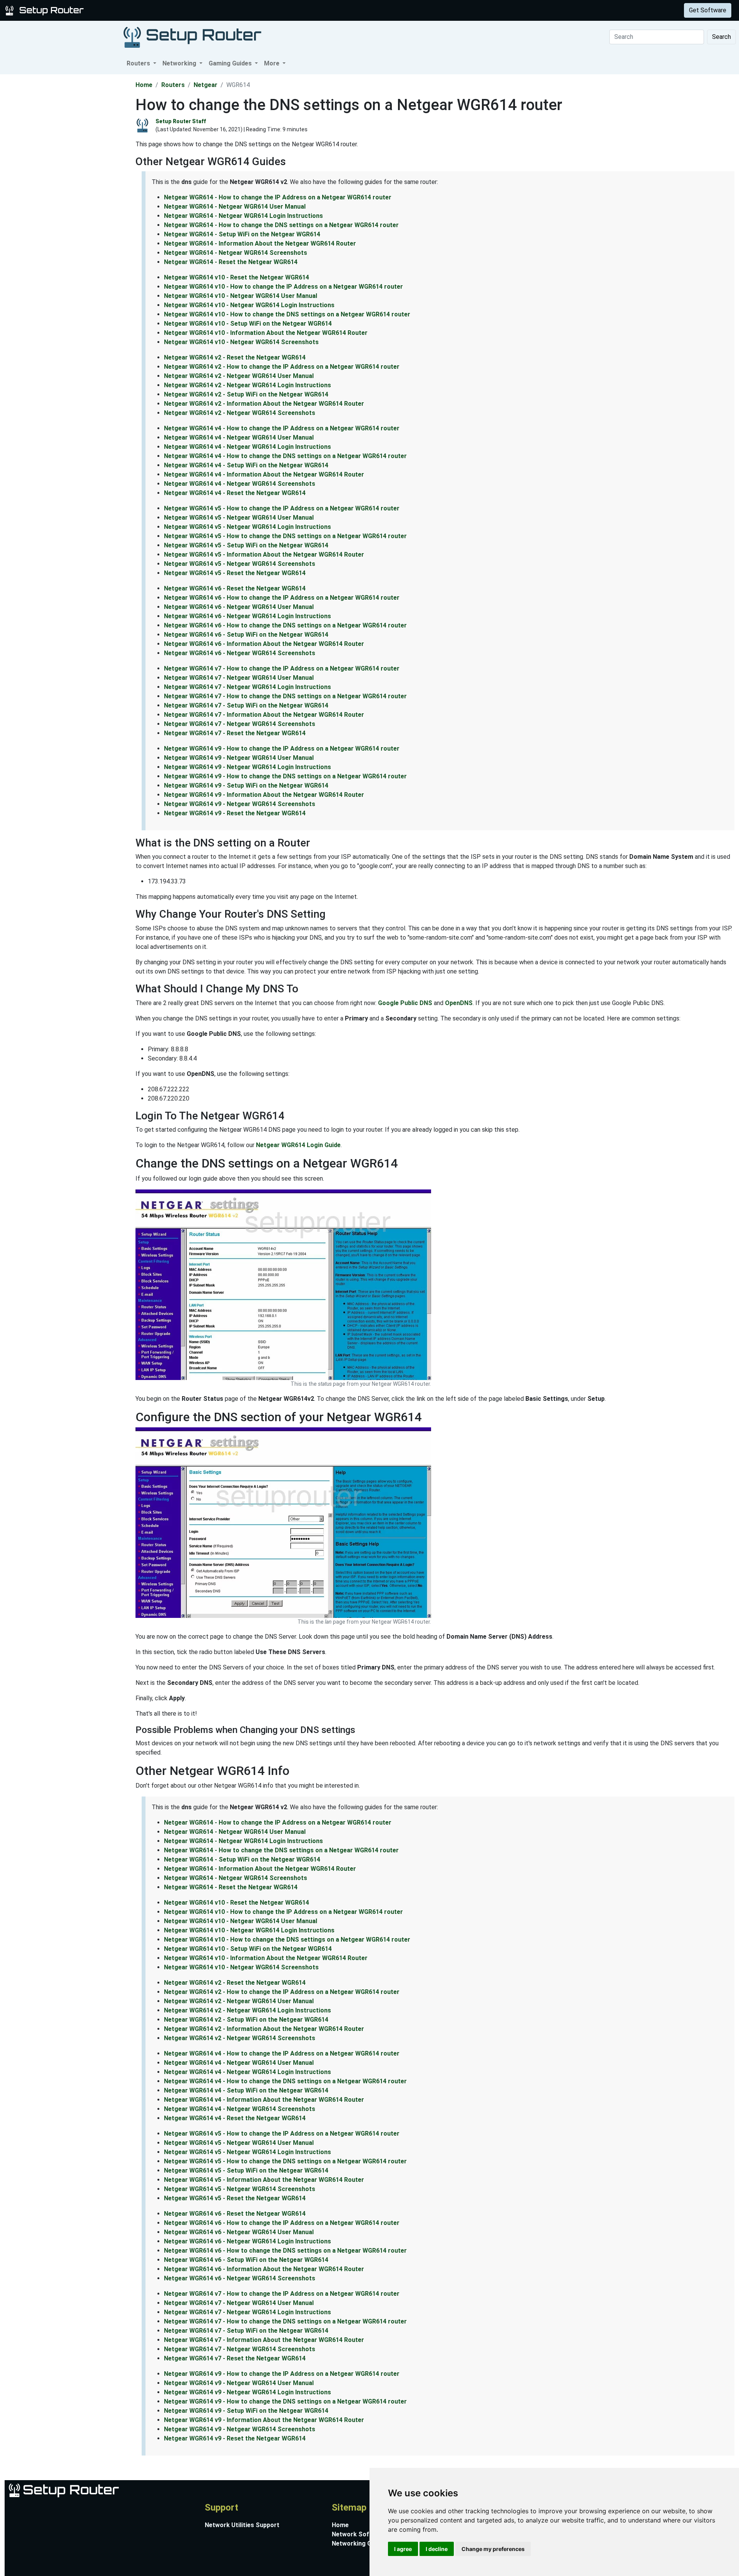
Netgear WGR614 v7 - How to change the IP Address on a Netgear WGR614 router (282, 668)
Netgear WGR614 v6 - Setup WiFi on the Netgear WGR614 (246, 635)
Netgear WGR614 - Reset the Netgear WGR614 (231, 262)
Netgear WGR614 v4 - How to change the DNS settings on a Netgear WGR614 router (285, 456)
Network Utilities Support (242, 2525)
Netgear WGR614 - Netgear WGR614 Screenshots (236, 253)
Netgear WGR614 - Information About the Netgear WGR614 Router (260, 243)
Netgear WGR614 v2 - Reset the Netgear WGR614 (235, 357)
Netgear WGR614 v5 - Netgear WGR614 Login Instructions (247, 527)
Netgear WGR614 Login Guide (298, 1145)
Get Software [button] (708, 10)
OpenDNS (459, 1003)
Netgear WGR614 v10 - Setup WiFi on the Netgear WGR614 (248, 324)
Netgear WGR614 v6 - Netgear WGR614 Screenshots (240, 653)
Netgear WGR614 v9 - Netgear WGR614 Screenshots (240, 804)
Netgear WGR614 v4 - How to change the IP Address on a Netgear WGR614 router (282, 428)
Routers (120, 10)
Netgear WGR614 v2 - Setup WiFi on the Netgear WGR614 (246, 394)
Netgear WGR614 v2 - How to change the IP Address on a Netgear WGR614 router (282, 367)
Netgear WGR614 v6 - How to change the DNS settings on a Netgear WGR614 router (285, 625)
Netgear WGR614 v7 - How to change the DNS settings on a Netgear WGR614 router (285, 696)
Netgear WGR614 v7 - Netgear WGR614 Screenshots (240, 724)
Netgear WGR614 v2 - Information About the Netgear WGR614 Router (264, 404)
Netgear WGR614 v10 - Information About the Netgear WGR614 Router (266, 333)
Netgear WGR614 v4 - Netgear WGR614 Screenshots (240, 484)
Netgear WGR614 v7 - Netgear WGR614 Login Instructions (247, 687)
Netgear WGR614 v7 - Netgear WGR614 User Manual (239, 678)
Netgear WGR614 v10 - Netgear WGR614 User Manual (241, 296)
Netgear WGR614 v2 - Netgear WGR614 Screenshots (240, 413)
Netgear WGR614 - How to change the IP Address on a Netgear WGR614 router (278, 197)
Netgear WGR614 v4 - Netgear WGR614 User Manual (239, 437)
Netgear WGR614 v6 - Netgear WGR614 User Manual (239, 607)
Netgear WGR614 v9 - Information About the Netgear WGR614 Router (264, 795)
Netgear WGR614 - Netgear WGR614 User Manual (235, 207)
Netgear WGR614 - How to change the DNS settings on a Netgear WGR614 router (281, 225)
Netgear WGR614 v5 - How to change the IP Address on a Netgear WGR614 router (282, 508)
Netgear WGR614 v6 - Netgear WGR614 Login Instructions (247, 616)
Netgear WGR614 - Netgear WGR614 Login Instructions (243, 216)
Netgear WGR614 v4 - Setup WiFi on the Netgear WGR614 (246, 465)
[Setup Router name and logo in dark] (192, 37)
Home (144, 85)
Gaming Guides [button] (231, 63)
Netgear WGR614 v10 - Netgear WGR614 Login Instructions (249, 305)
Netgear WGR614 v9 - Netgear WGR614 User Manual (239, 758)
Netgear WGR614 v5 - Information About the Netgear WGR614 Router (264, 555)
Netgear (206, 85)
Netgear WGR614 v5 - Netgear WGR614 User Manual (239, 518)
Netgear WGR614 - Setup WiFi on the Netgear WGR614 (242, 234)
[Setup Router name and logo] (46, 10)
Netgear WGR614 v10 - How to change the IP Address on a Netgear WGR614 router (283, 287)
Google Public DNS (405, 1003)
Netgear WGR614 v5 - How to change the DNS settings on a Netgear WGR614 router (285, 536)
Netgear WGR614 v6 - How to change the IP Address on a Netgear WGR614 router (282, 598)
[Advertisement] (67, 190)
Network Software (359, 2534)
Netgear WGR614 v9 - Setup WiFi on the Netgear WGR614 (246, 785)
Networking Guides (359, 2543)
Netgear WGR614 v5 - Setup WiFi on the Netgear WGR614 (246, 545)
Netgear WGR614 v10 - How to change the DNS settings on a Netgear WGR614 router (287, 314)
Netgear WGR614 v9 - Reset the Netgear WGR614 (235, 813)
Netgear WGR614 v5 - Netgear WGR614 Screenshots (240, 564)
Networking (155, 10)
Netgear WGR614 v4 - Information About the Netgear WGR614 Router (264, 474)
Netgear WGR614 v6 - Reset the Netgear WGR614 (235, 588)
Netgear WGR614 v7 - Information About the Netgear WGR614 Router (264, 715)
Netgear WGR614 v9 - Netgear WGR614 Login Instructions (247, 767)
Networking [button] (180, 63)
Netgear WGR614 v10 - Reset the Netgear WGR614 (237, 277)
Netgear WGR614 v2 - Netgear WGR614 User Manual (239, 376)
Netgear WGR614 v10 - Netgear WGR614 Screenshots (241, 342)
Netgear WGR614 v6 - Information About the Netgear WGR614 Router (264, 644)
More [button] (273, 63)
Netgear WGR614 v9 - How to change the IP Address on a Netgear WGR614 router (282, 749)
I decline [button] (437, 2549)
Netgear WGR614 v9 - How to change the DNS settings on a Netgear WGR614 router (285, 776)
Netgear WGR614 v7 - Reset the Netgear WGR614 (235, 733)
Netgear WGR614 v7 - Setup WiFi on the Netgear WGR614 (246, 705)
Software (192, 10)
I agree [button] (403, 2549)
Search (721, 37)
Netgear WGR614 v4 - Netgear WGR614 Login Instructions (247, 447)
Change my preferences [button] (493, 2549)
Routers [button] (139, 63)
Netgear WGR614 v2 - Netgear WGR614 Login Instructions (247, 385)
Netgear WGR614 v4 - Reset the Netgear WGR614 (235, 493)
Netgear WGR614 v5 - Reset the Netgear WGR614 (235, 573)
